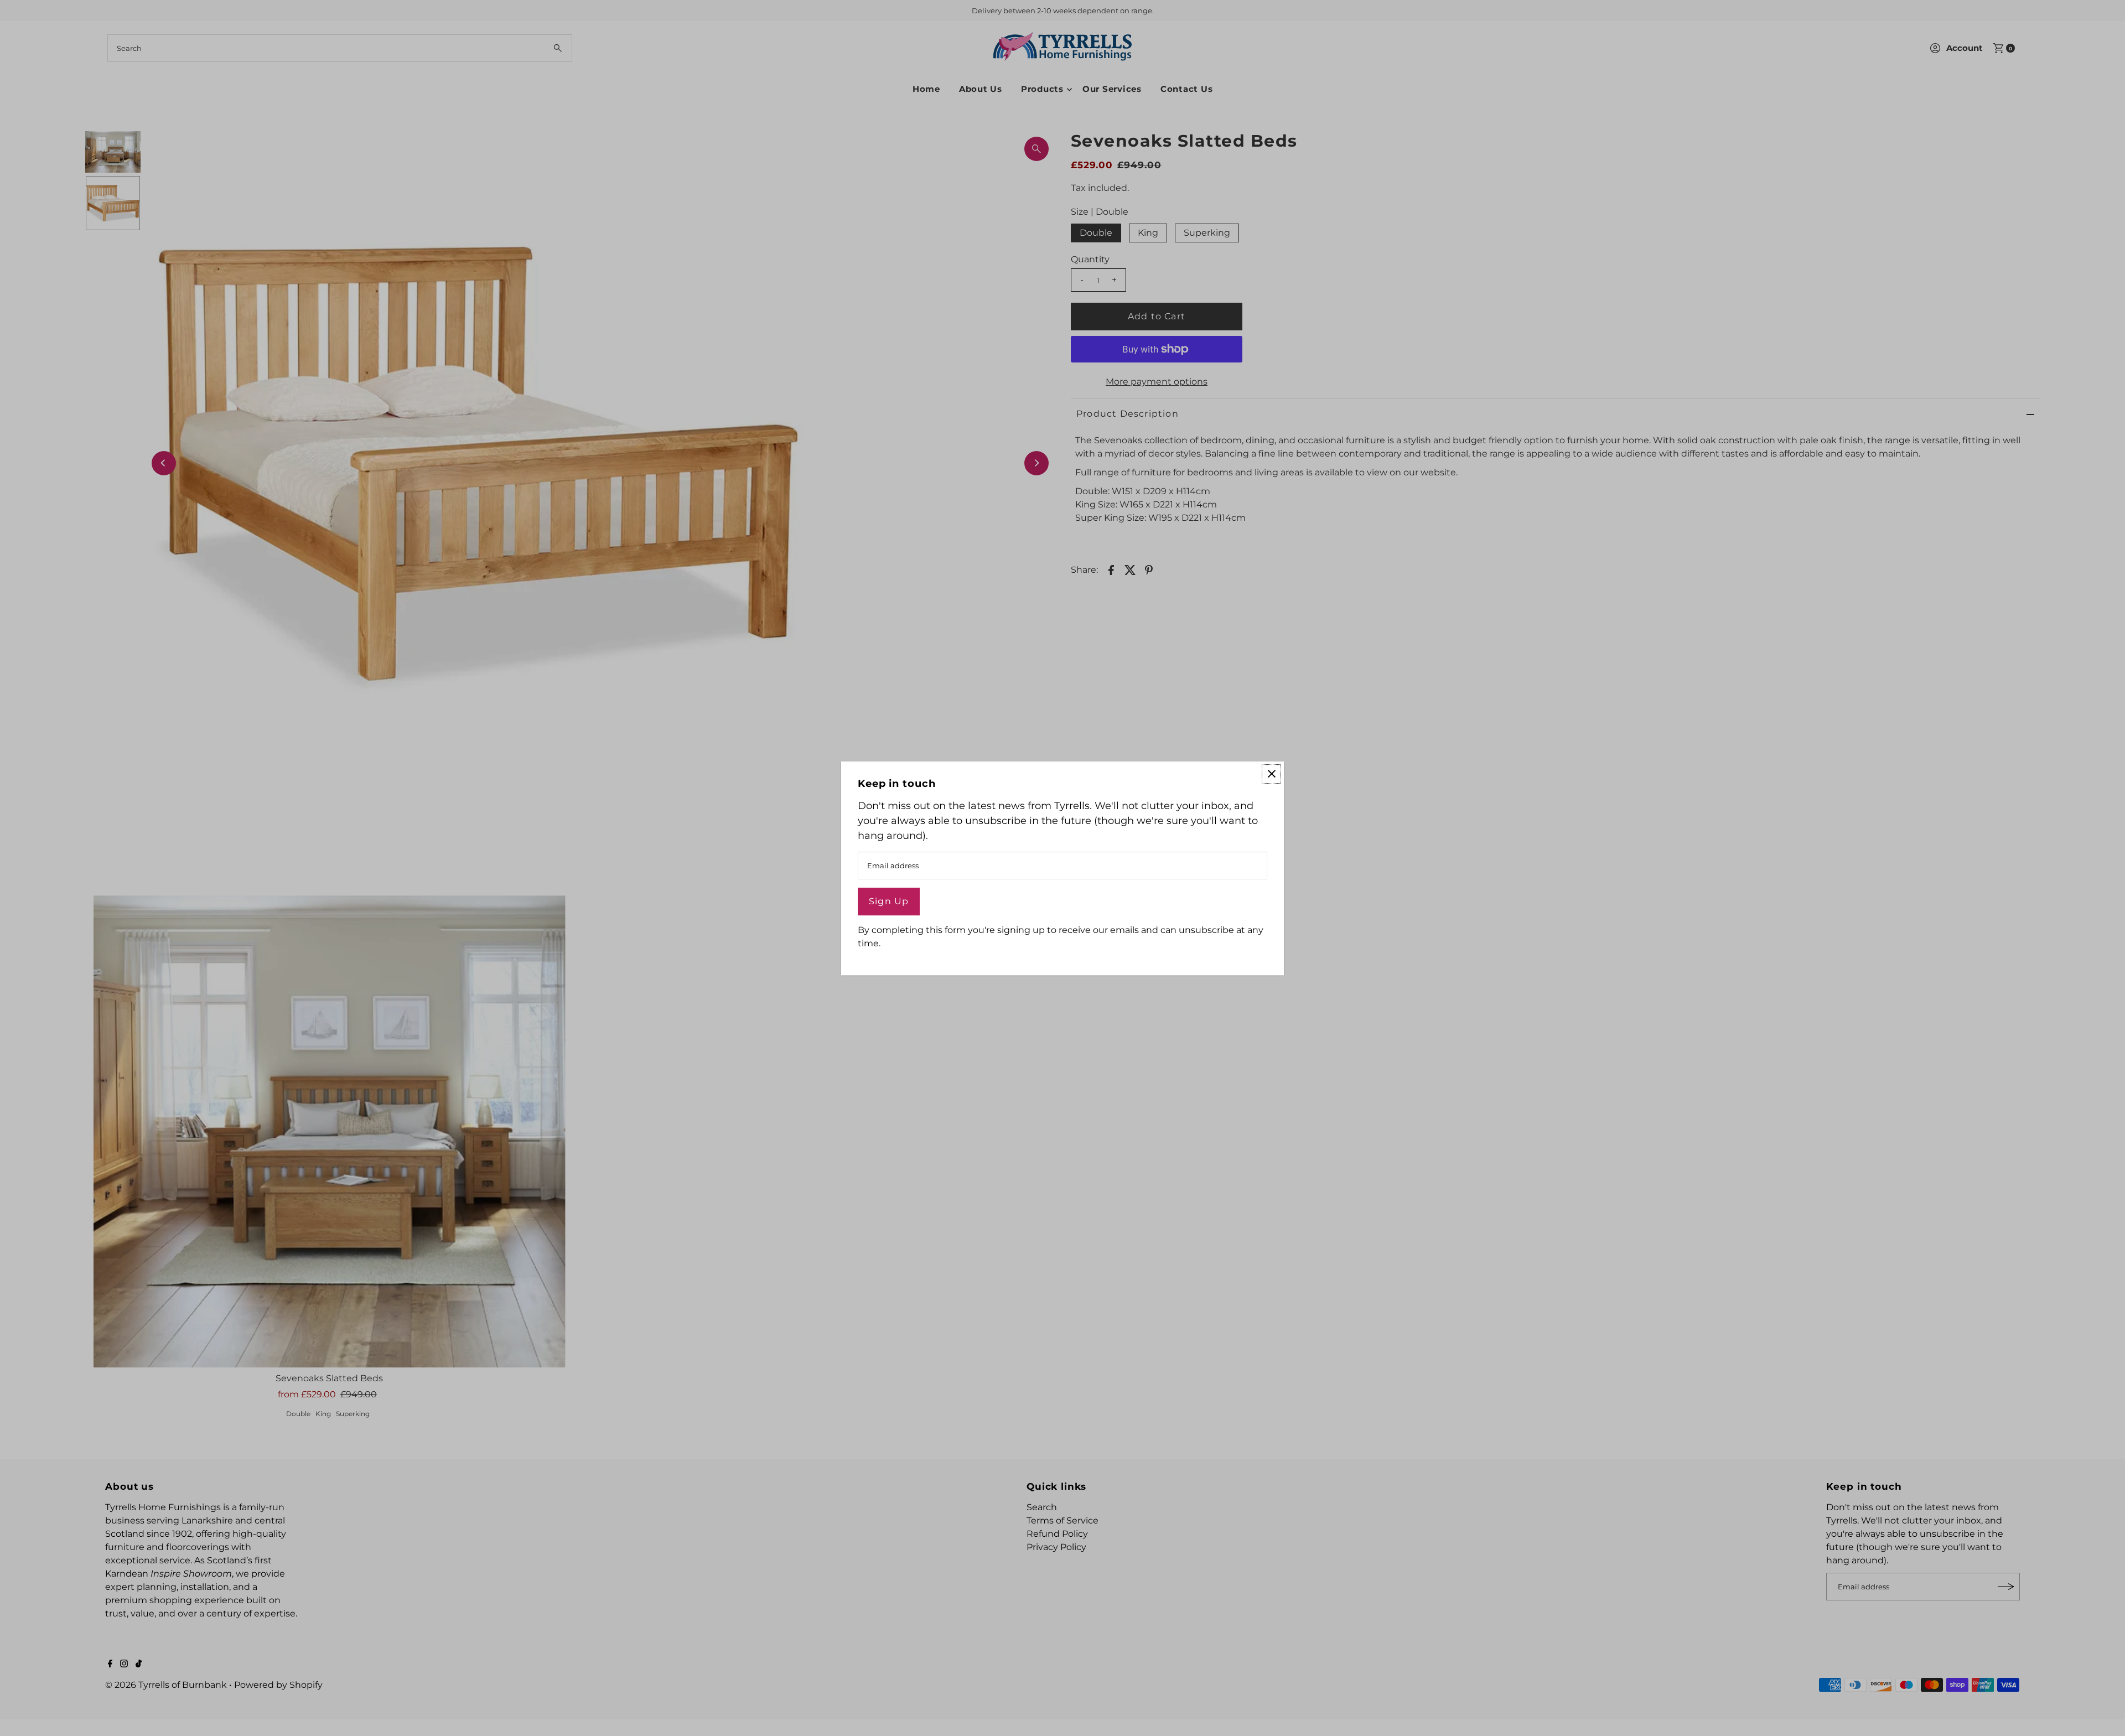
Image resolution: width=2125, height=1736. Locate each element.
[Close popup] (1271, 774)
